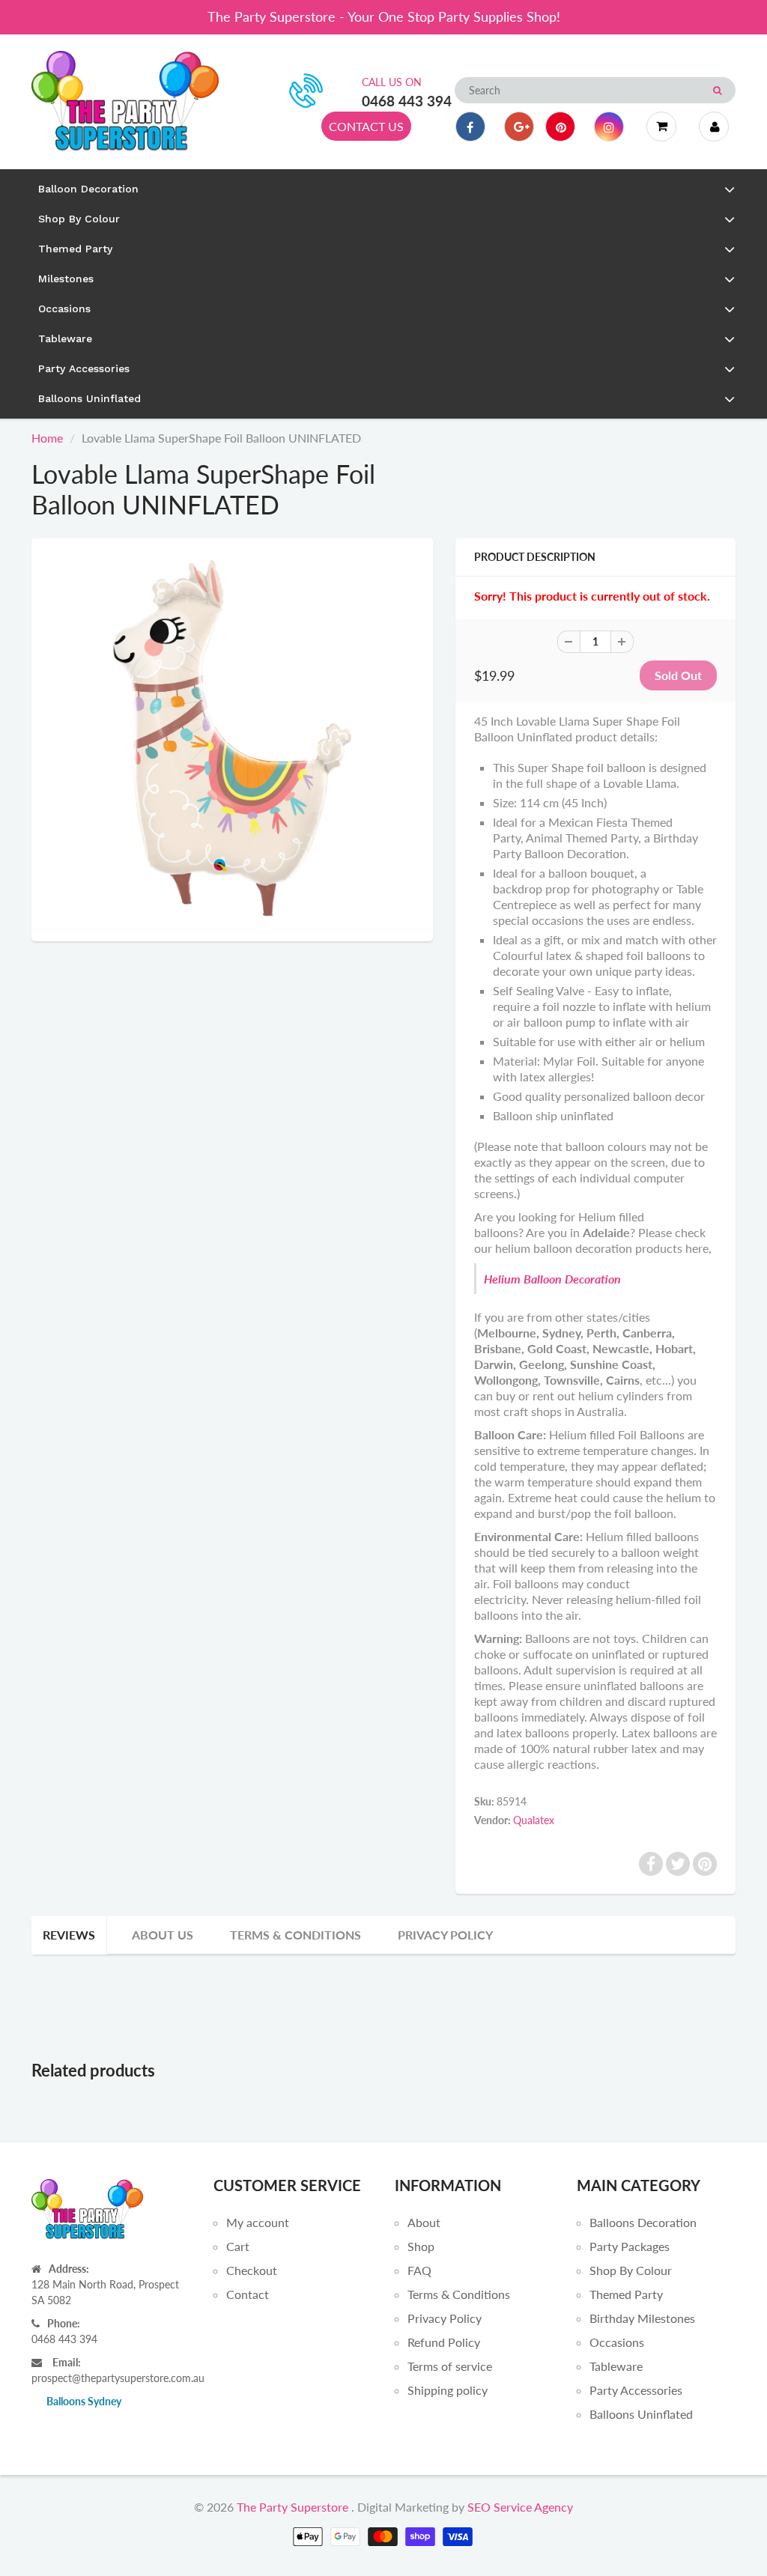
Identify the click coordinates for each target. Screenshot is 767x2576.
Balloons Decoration (643, 2222)
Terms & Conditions (295, 1935)
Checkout (252, 2270)
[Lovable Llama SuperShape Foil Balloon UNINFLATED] (232, 738)
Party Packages (630, 2246)
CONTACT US (366, 126)
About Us (163, 1935)
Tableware (616, 2366)
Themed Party (626, 2294)
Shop (421, 2246)
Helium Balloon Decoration (552, 1279)
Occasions (617, 2342)
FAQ (419, 2270)
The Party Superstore (292, 2507)
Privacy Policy (445, 1935)
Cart (238, 2246)
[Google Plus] (519, 127)
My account (258, 2222)
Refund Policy (444, 2342)
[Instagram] (609, 127)
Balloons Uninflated (641, 2414)
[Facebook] (470, 127)
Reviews (69, 1935)
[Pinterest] (560, 127)
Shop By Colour (631, 2270)
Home (47, 438)
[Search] (717, 91)
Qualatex (534, 1820)
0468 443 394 (407, 101)
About (424, 2222)
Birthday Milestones (642, 2318)
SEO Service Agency (520, 2507)
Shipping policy (448, 2390)
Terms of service (450, 2366)
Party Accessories (636, 2390)
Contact (248, 2294)
